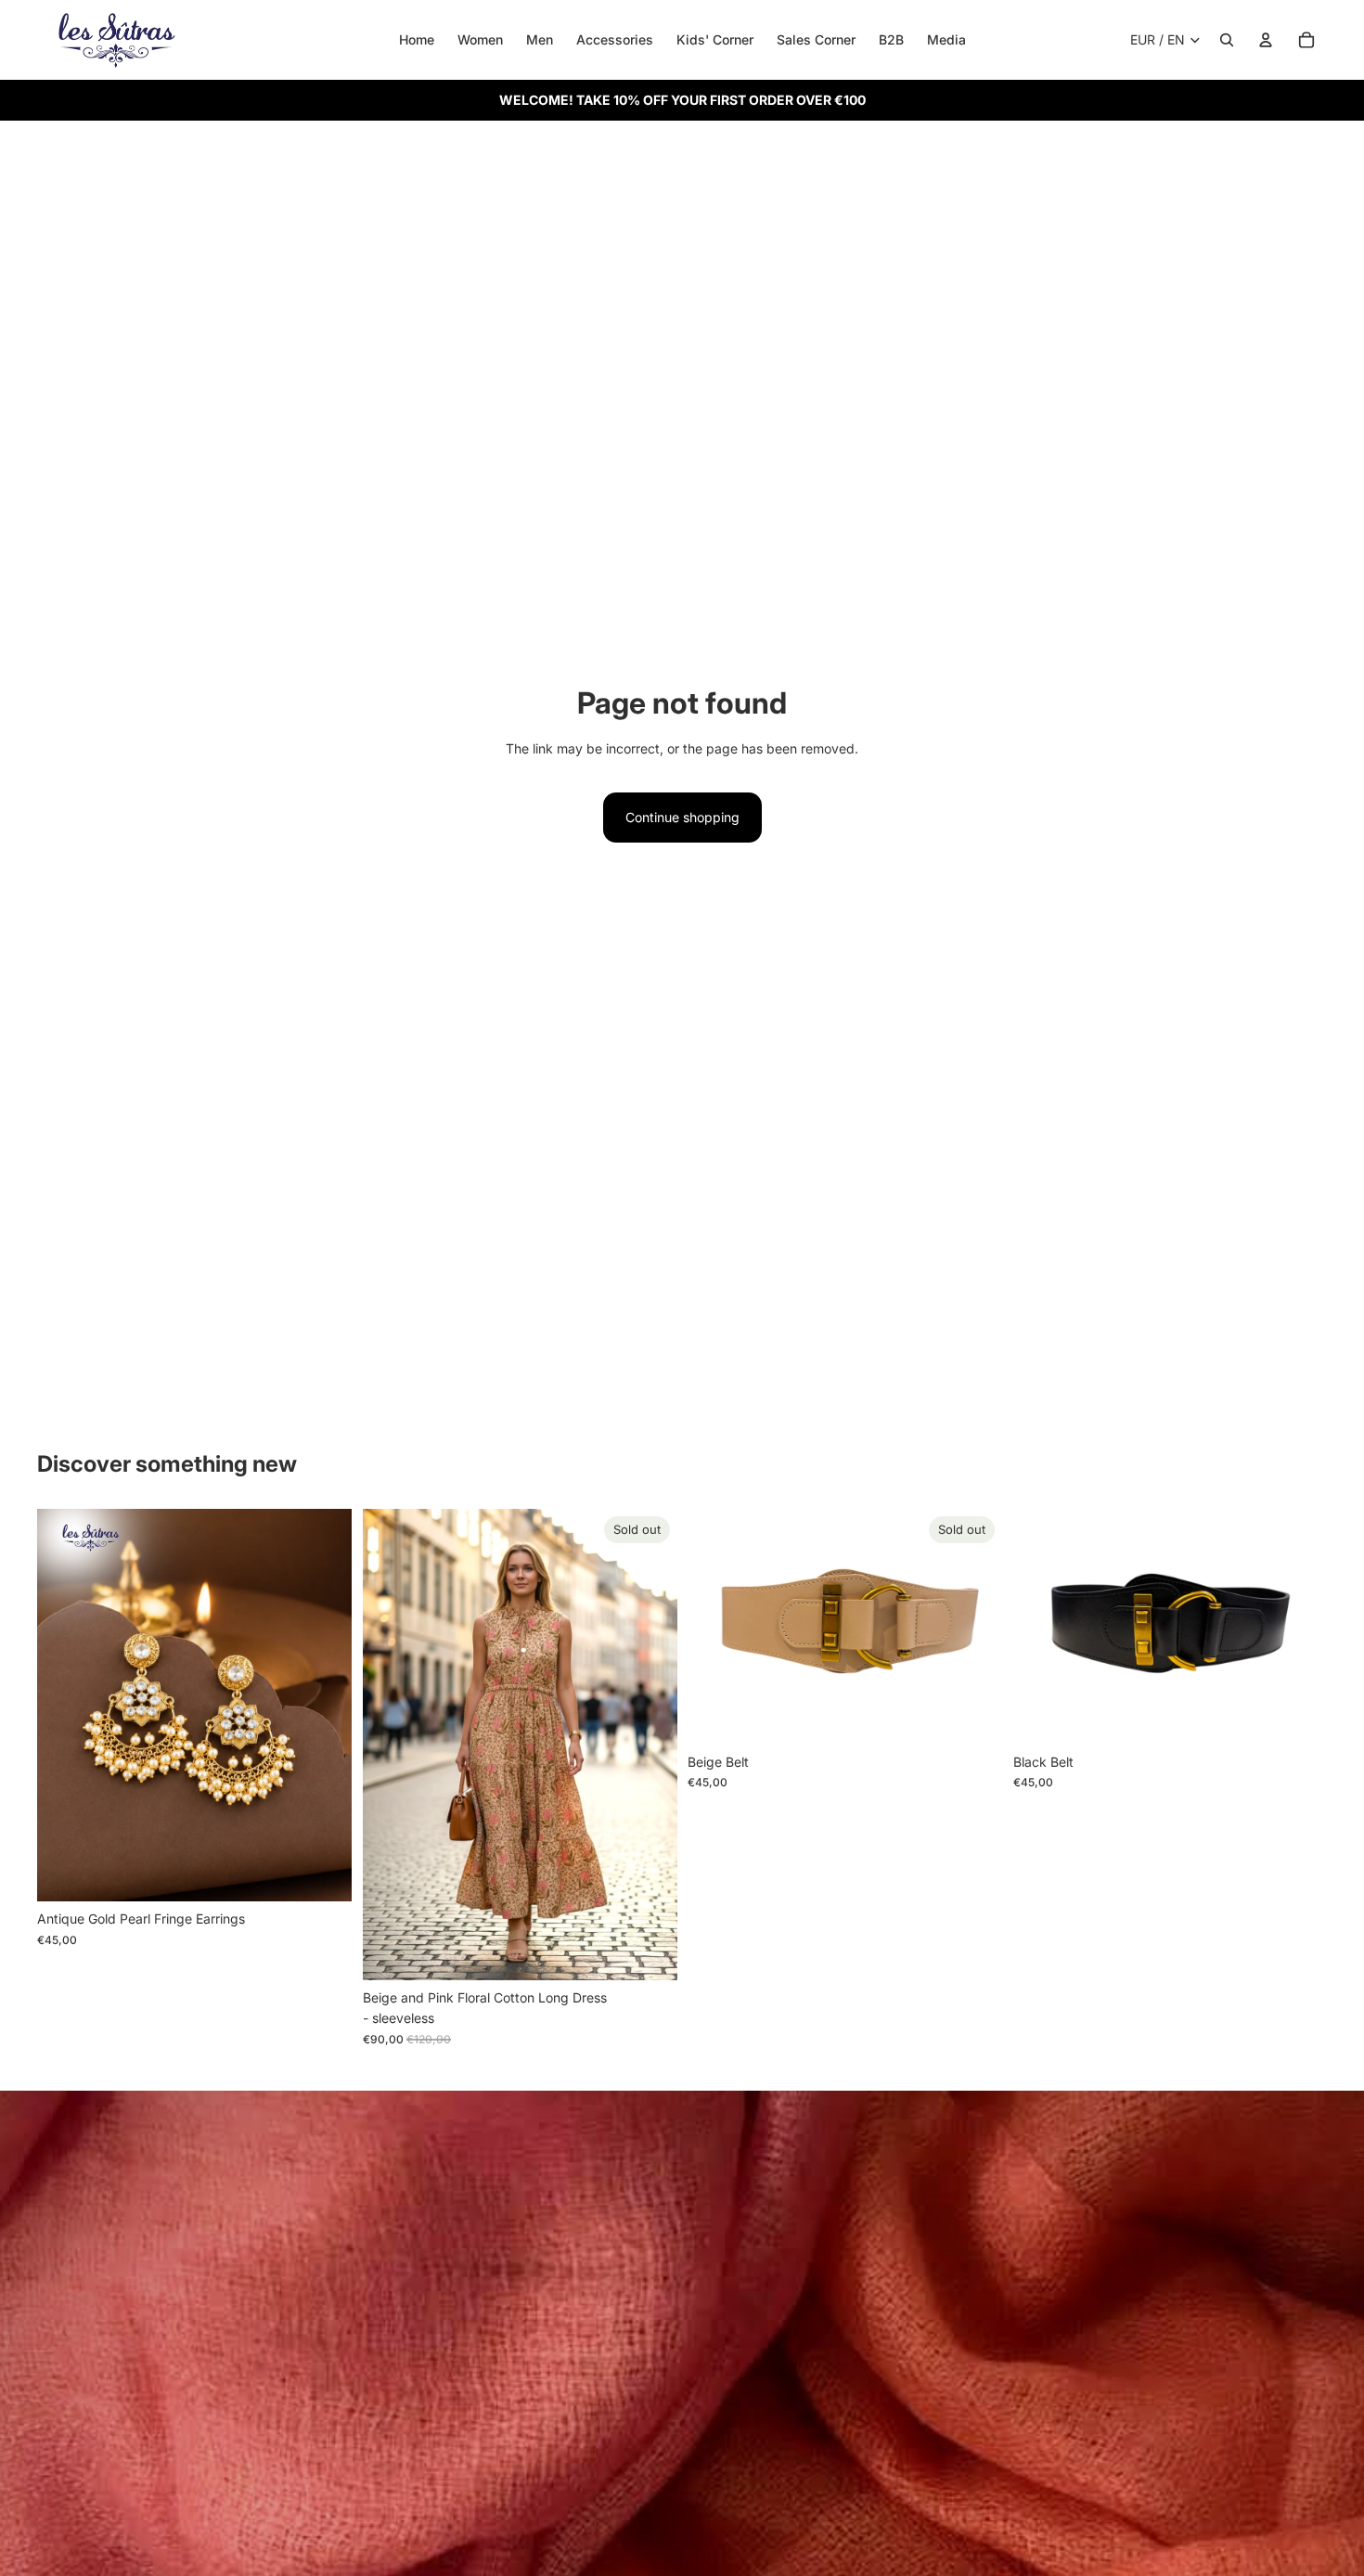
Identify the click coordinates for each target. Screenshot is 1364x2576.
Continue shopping (682, 817)
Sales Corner (816, 39)
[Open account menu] (1266, 40)
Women (480, 39)
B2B (891, 39)
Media (946, 39)
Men (540, 39)
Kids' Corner (715, 39)
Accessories (615, 39)
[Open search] (1227, 40)
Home (417, 39)
